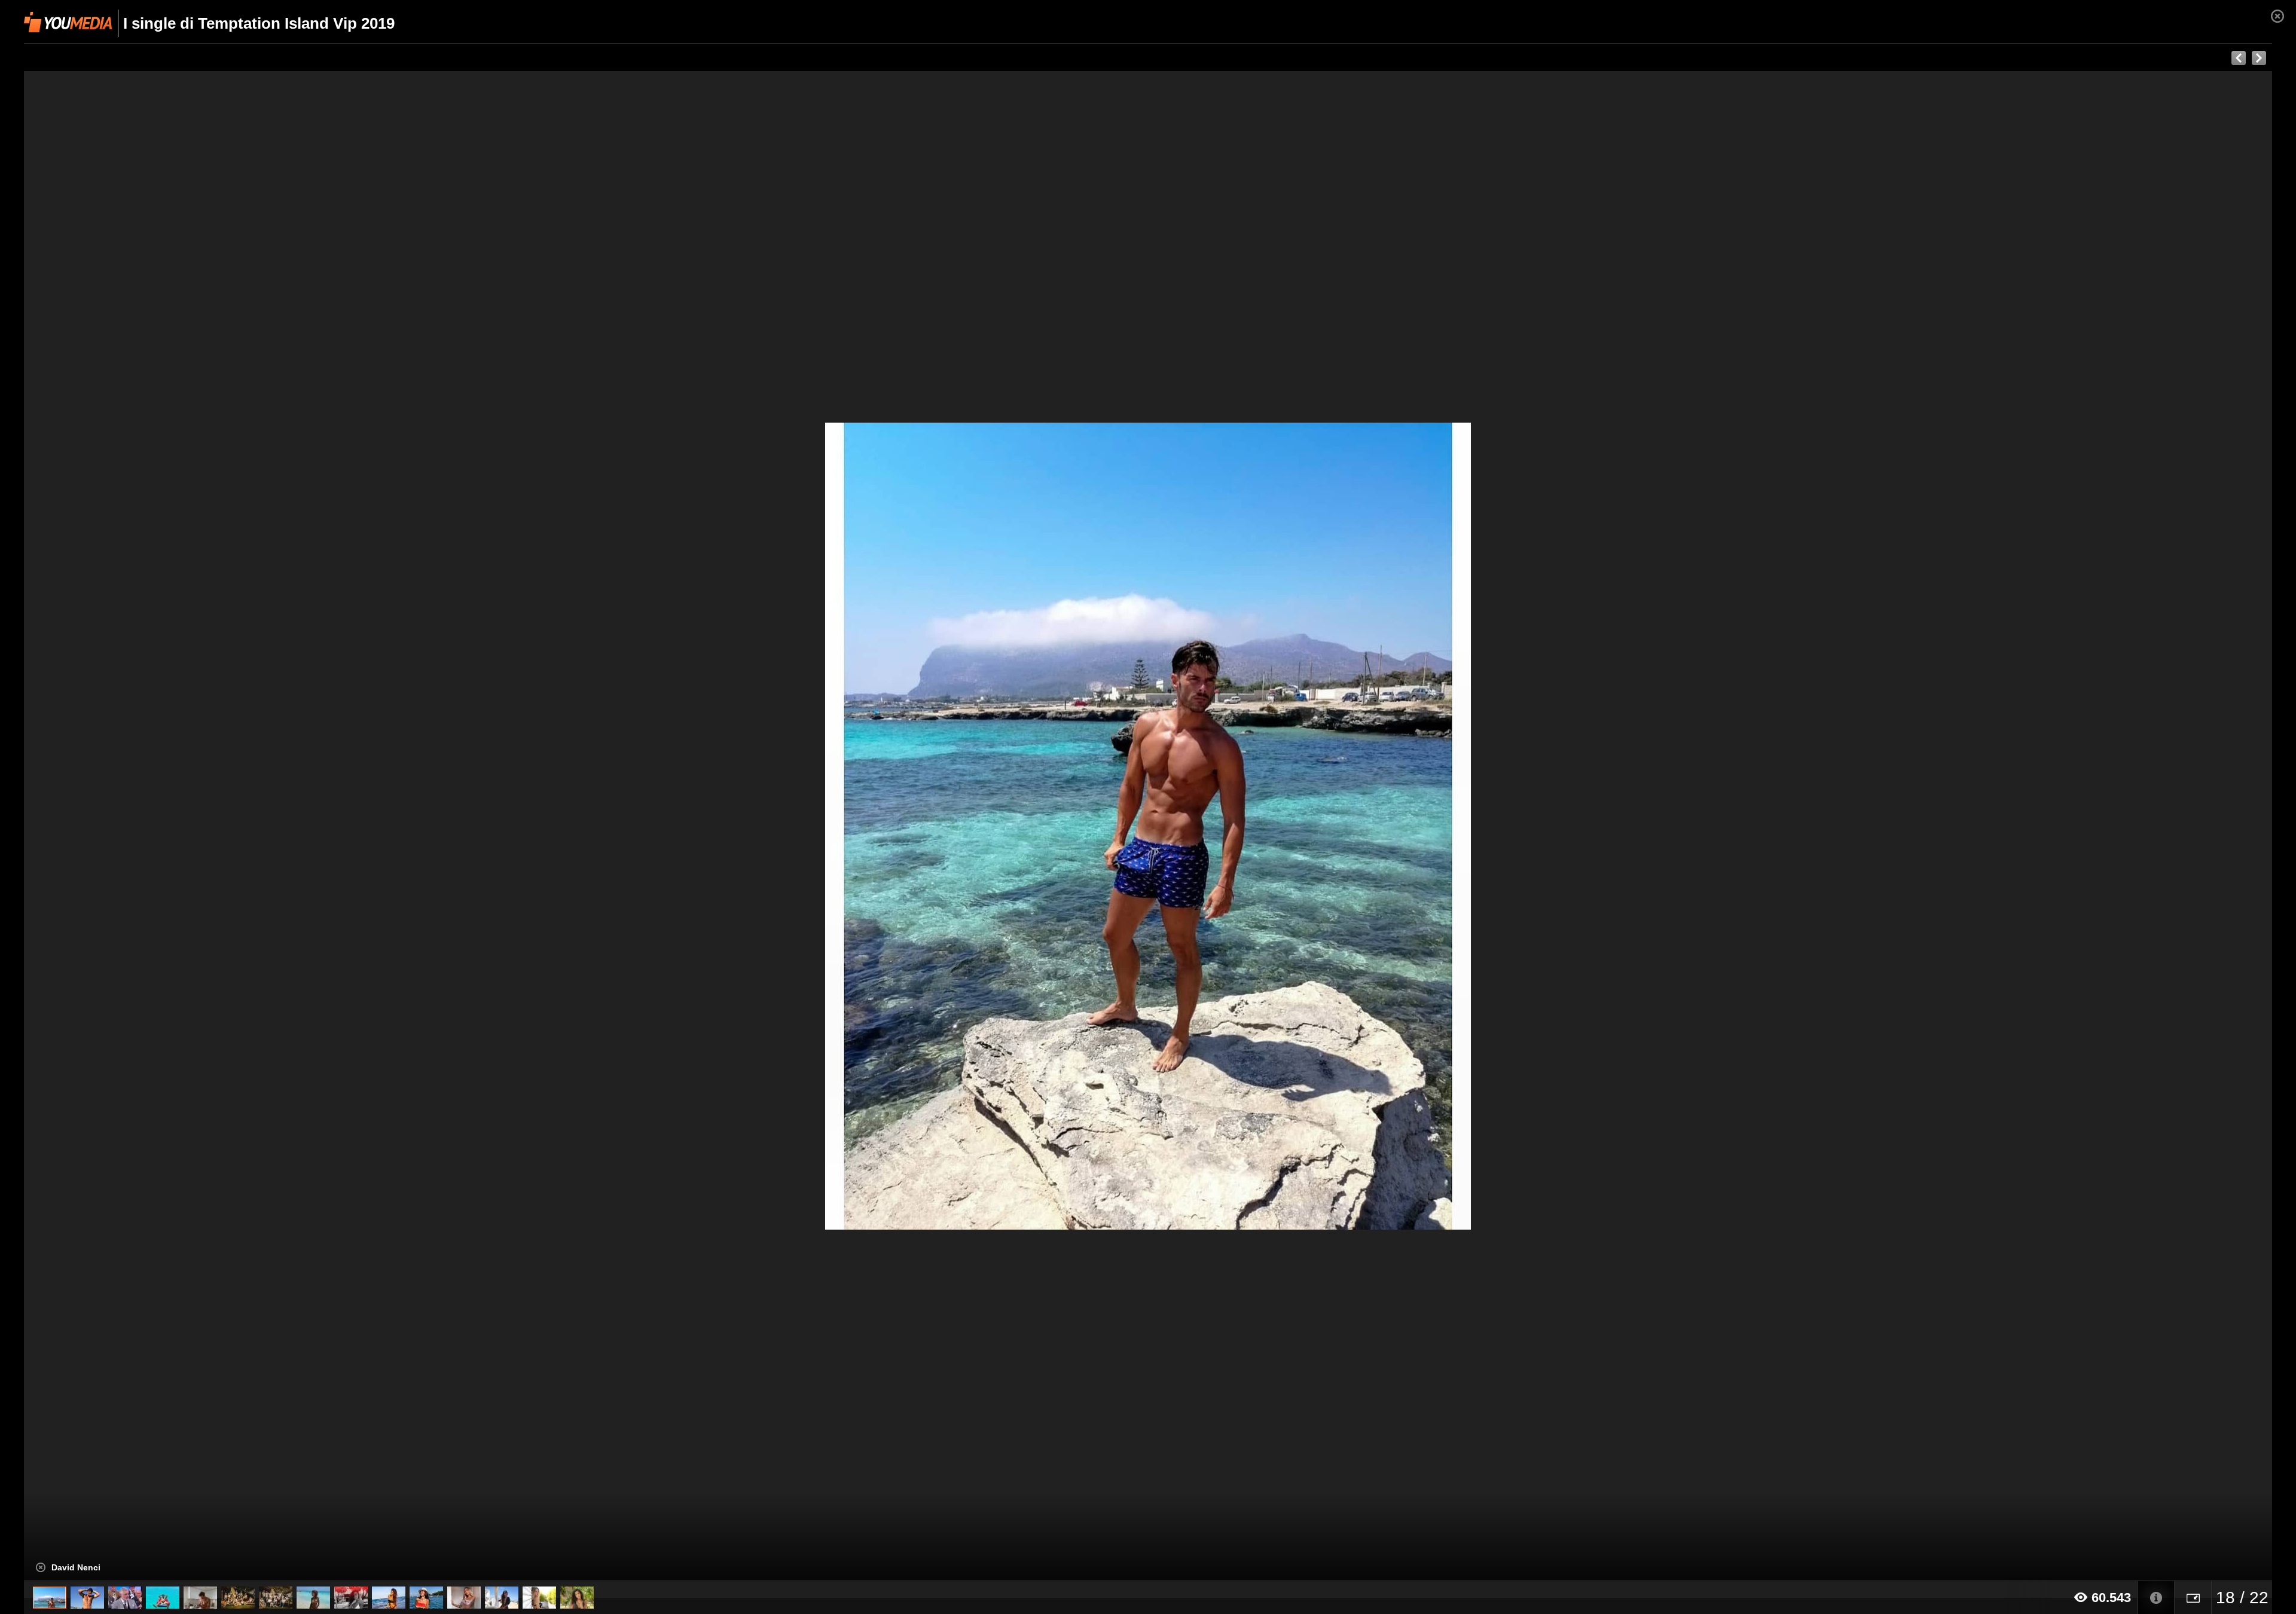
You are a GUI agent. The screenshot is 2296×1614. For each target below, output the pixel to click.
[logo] (68, 22)
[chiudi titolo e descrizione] (41, 1567)
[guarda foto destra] (1373, 826)
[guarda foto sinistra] (249, 826)
